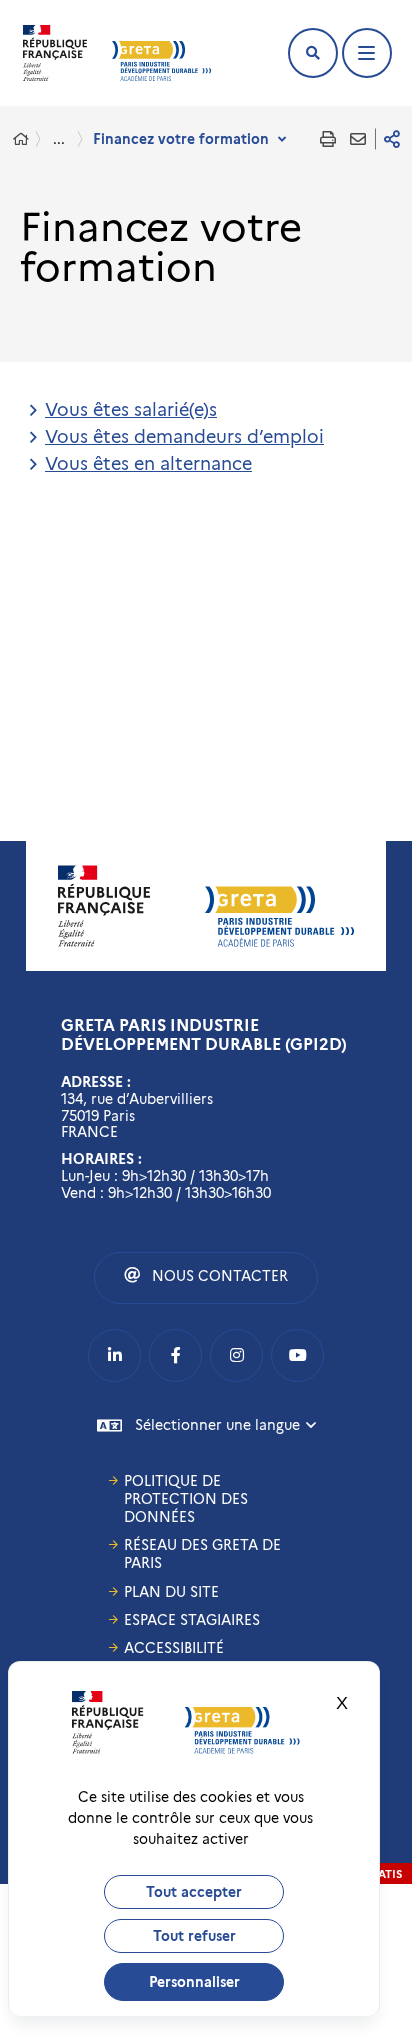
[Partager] (392, 139)
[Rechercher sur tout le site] (313, 53)
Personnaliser (194, 1982)
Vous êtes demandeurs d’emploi (184, 437)
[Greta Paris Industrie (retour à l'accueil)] (161, 61)
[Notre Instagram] (236, 1355)
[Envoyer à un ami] (358, 139)
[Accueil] (21, 139)
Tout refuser (194, 1936)
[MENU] (367, 53)
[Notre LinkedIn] (114, 1355)
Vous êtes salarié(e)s (131, 410)
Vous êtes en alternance (148, 464)
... (59, 139)
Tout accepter (194, 1892)
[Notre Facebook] (175, 1355)
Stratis (380, 1874)
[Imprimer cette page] (328, 139)
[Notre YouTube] (297, 1355)
